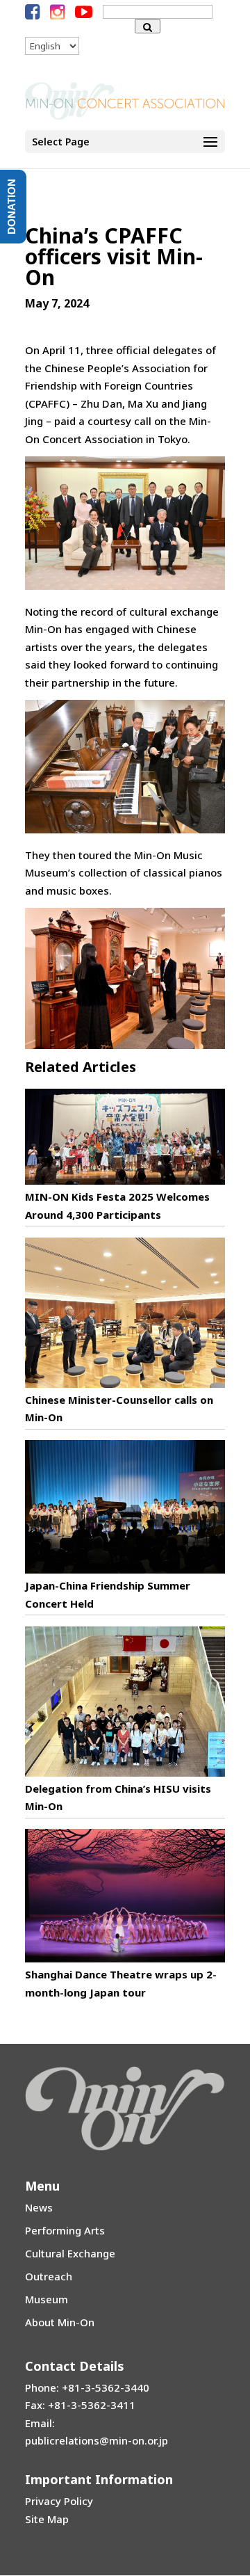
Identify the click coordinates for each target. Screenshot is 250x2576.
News (39, 2207)
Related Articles (81, 1067)
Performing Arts (65, 2230)
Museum (47, 2299)
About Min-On (60, 2322)
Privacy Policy (59, 2501)
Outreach (49, 2276)
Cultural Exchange (70, 2253)
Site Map (47, 2519)
